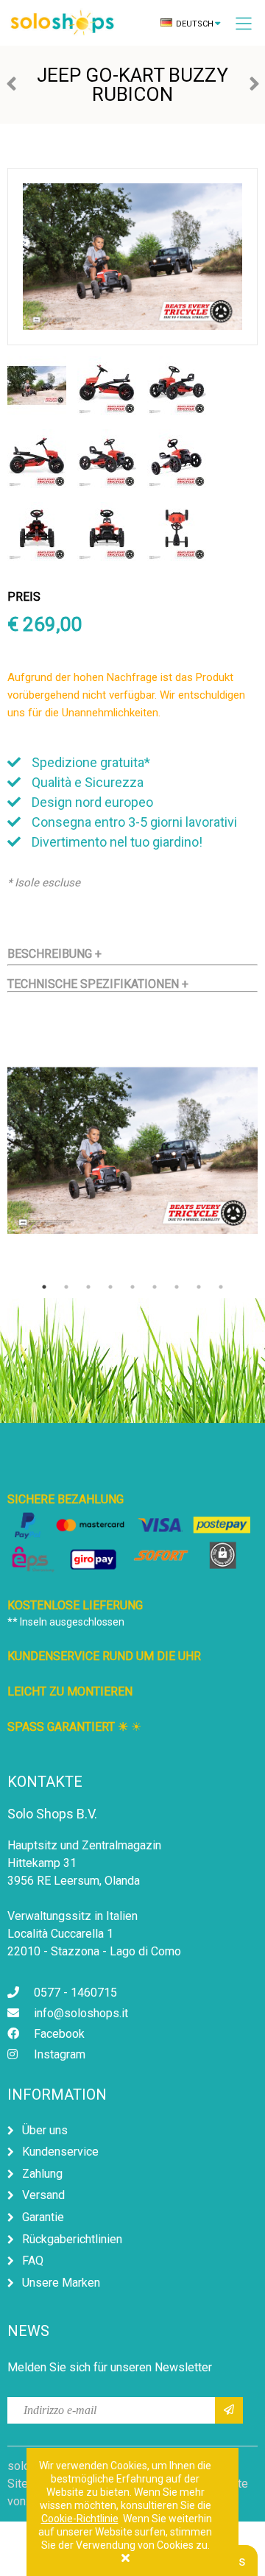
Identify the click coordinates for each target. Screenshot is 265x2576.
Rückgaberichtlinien (72, 2239)
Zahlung (42, 2174)
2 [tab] (66, 1287)
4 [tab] (110, 1287)
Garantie (43, 2217)
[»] (229, 2410)
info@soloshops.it (81, 2013)
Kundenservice (60, 2152)
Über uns (45, 2130)
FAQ (33, 2261)
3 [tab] (88, 1287)
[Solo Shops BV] (74, 24)
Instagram (60, 2054)
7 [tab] (177, 1287)
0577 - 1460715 (75, 1993)
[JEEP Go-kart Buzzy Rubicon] (37, 411)
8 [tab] (199, 1287)
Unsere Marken (61, 2283)
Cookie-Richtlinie (80, 2519)
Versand (43, 2195)
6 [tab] (155, 1287)
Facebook (59, 2034)
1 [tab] (44, 1287)
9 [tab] (221, 1287)
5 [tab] (132, 1287)
